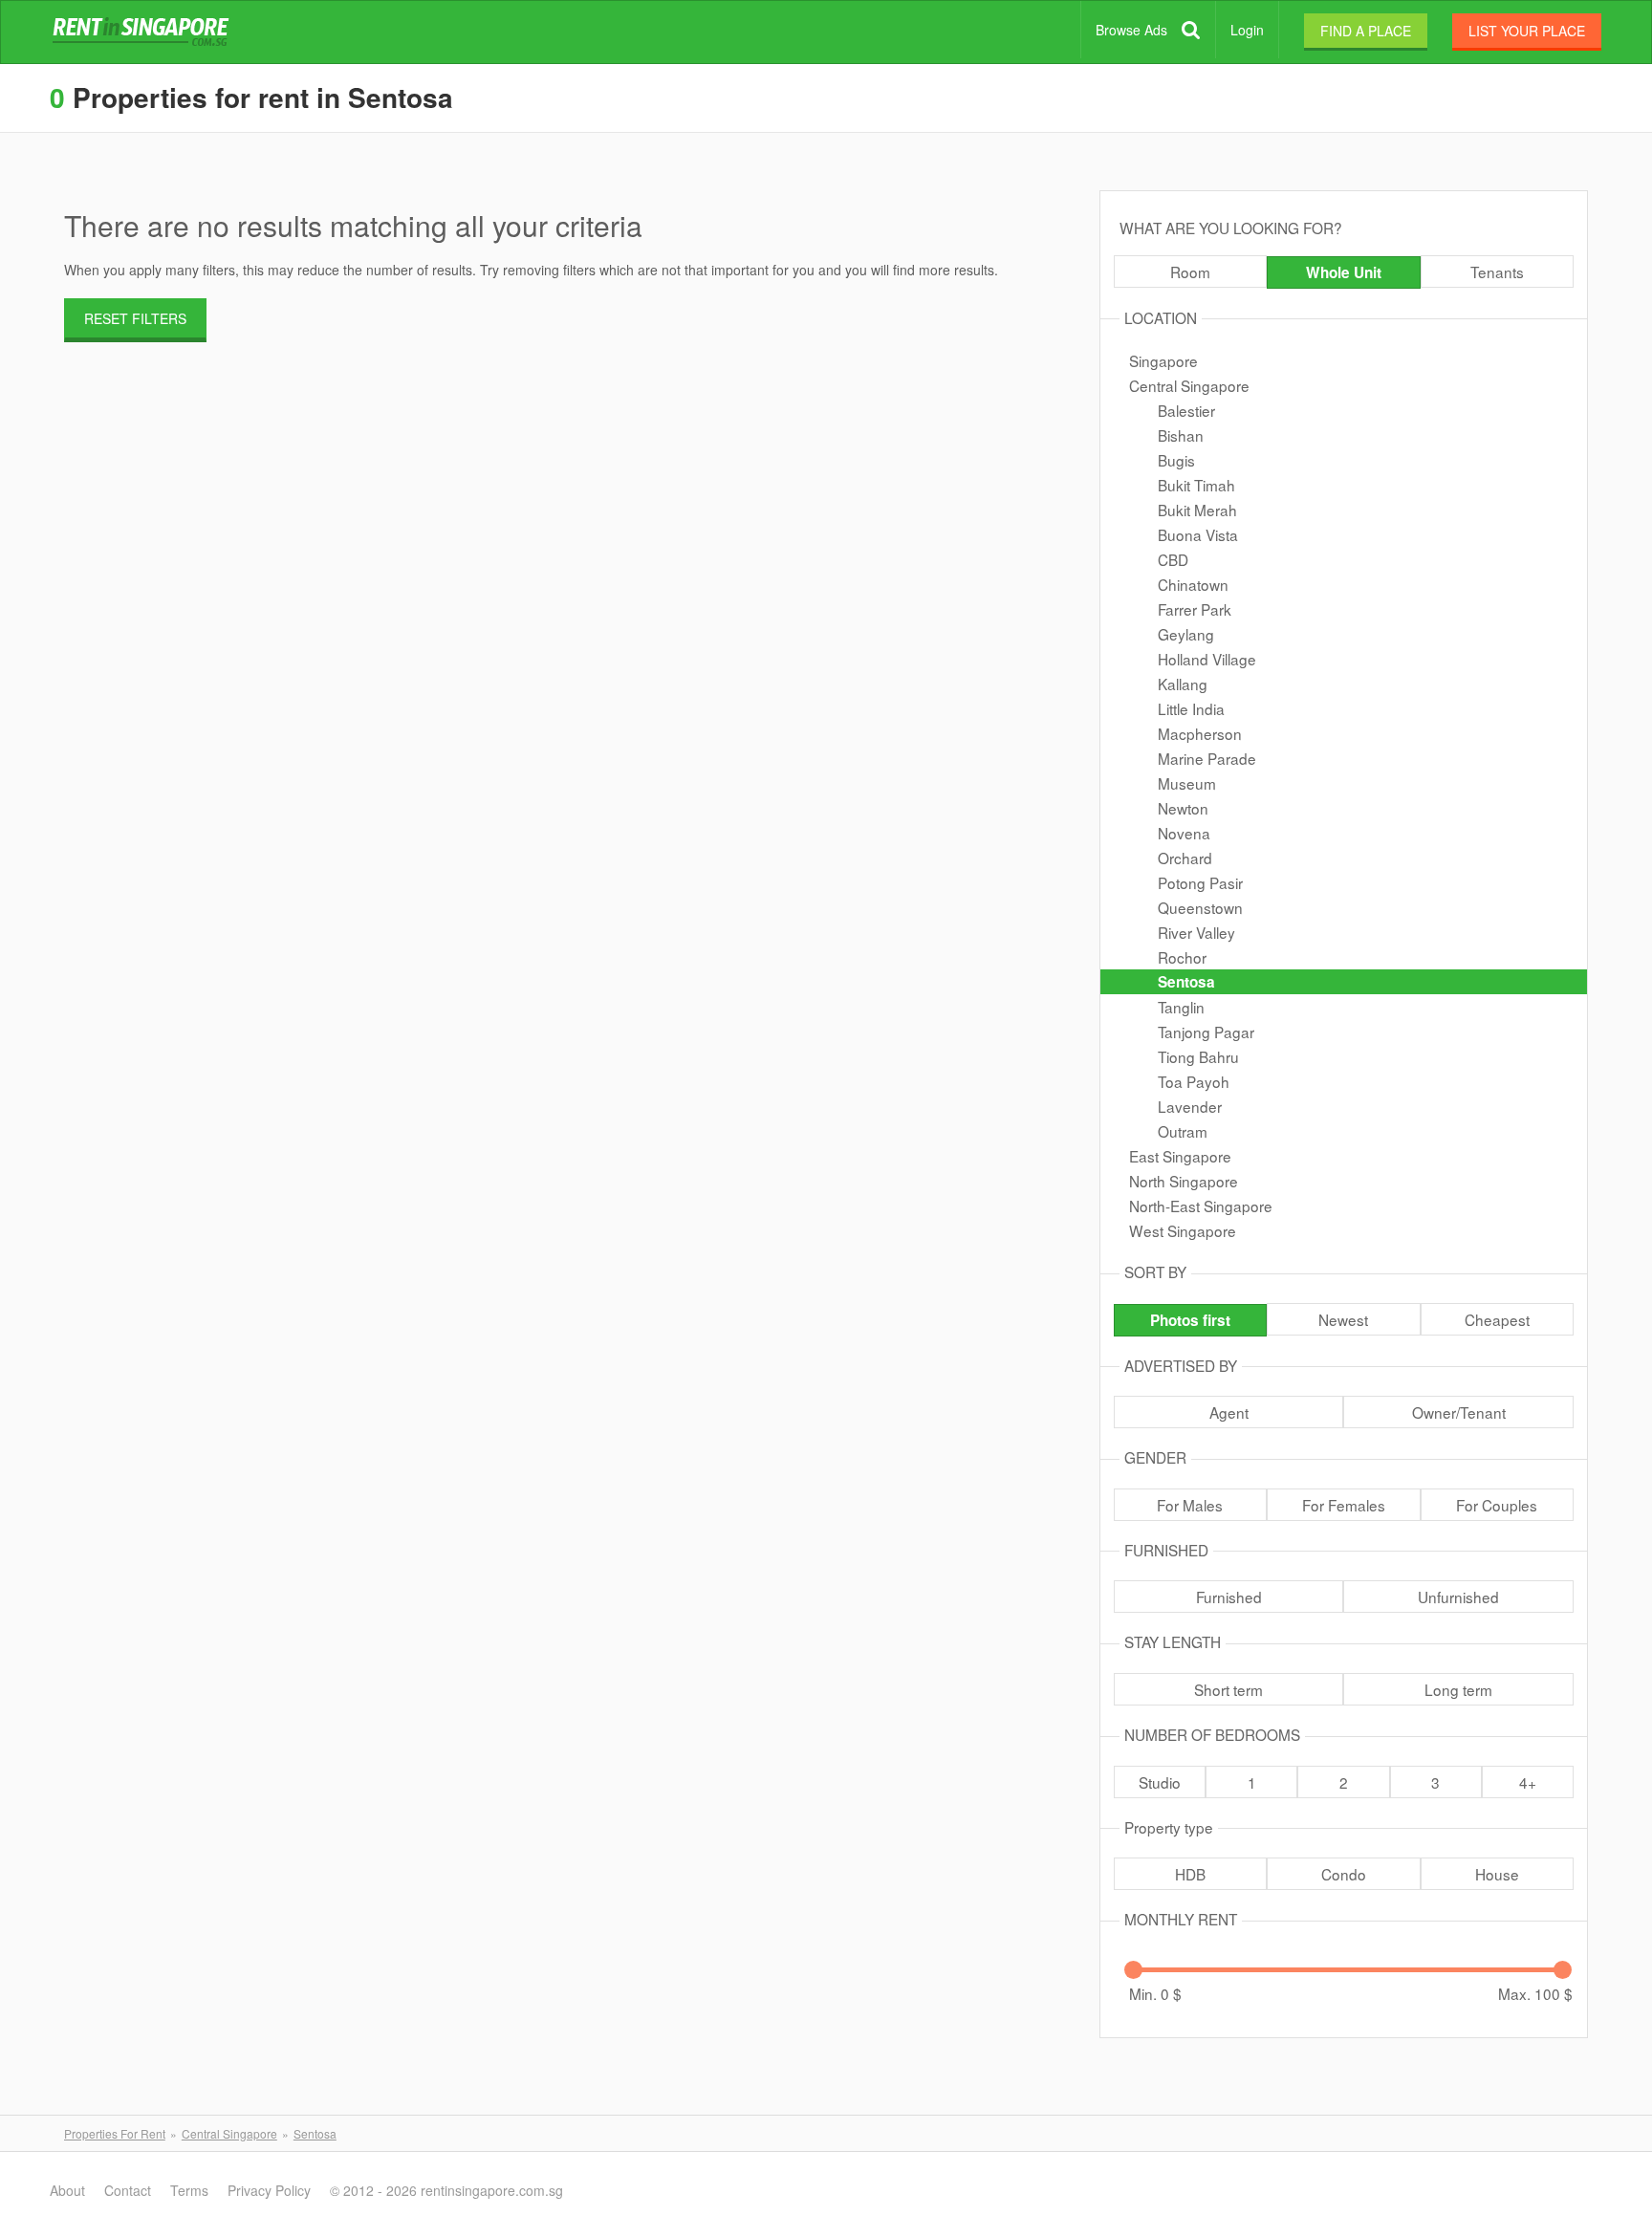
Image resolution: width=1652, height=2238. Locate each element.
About (67, 2190)
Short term (1228, 1689)
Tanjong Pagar (1206, 1032)
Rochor (1182, 957)
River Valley (1196, 932)
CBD (1173, 559)
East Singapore (1180, 1156)
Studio (1160, 1782)
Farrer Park (1195, 609)
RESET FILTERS (135, 318)
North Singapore (1184, 1181)
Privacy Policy (269, 2190)
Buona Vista (1198, 534)
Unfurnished (1458, 1597)
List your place (1527, 31)
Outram (1183, 1131)
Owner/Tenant (1459, 1412)
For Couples (1497, 1505)
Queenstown (1200, 907)
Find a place (1366, 31)
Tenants (1497, 272)
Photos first (1190, 1320)
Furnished (1229, 1597)
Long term (1458, 1689)
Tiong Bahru (1198, 1056)
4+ (1528, 1782)
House (1497, 1874)
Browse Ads (1131, 30)
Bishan (1181, 435)
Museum (1187, 783)
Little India (1191, 708)
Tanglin (1181, 1007)
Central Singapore (1189, 385)
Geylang (1186, 634)
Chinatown (1193, 584)
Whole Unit (1344, 272)
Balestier (1186, 410)
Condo (1344, 1874)
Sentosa (1186, 982)
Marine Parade (1207, 758)
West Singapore (1183, 1230)
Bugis (1176, 460)
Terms (189, 2190)
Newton (1183, 808)
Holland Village (1207, 659)
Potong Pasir (1200, 882)
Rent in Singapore (144, 33)
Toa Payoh (1194, 1081)
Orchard (1185, 858)
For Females (1344, 1505)
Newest (1343, 1319)
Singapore (1163, 360)
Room (1190, 272)
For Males (1190, 1505)
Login (1247, 30)
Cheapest (1497, 1319)
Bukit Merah (1197, 510)
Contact (128, 2190)
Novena (1184, 833)
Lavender (1190, 1106)
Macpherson (1200, 733)
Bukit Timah (1196, 485)
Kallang (1183, 684)
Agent (1229, 1412)
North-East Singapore (1201, 1206)
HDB (1190, 1874)
